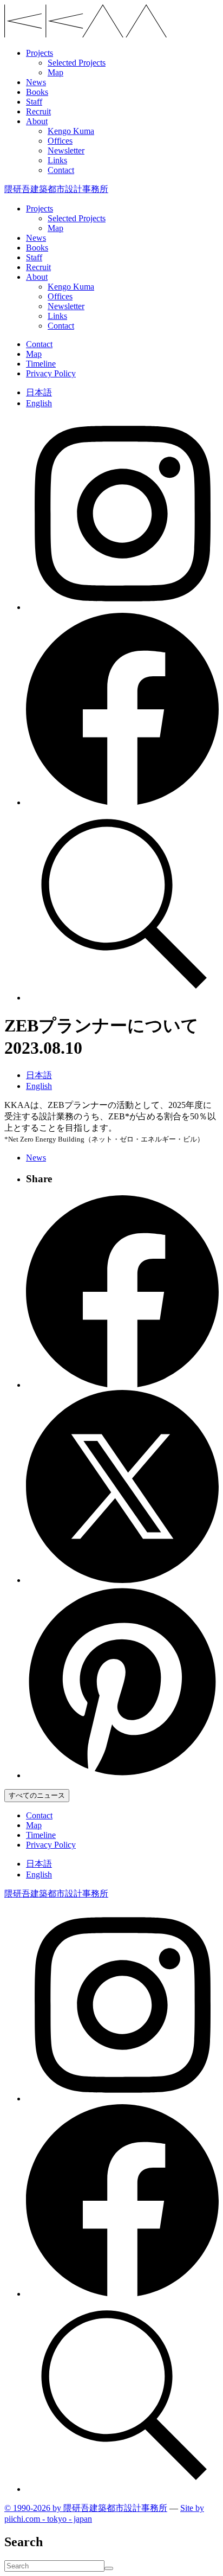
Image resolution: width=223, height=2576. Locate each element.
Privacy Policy (51, 373)
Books (37, 92)
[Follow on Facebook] (122, 802)
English (39, 403)
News (36, 82)
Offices (60, 141)
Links (57, 160)
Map (55, 72)
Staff (34, 102)
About (37, 121)
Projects (40, 53)
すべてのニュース (37, 1795)
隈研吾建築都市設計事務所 (56, 189)
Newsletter (66, 150)
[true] (109, 2568)
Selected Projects (77, 63)
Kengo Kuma (71, 131)
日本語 (39, 392)
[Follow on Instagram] (122, 607)
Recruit (38, 111)
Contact (61, 170)
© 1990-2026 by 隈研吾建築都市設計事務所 (86, 2508)
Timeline (41, 364)
